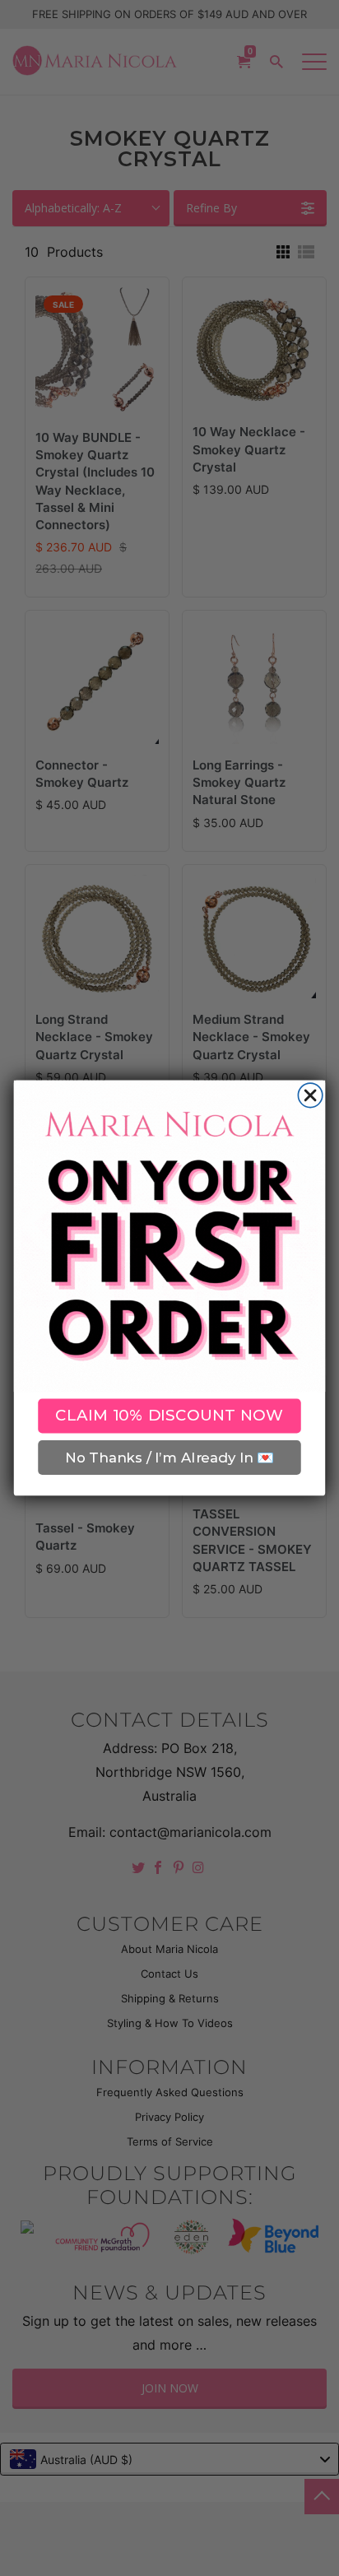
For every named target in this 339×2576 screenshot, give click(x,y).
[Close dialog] (310, 1095)
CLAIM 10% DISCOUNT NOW (169, 1416)
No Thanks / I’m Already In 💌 (169, 1458)
